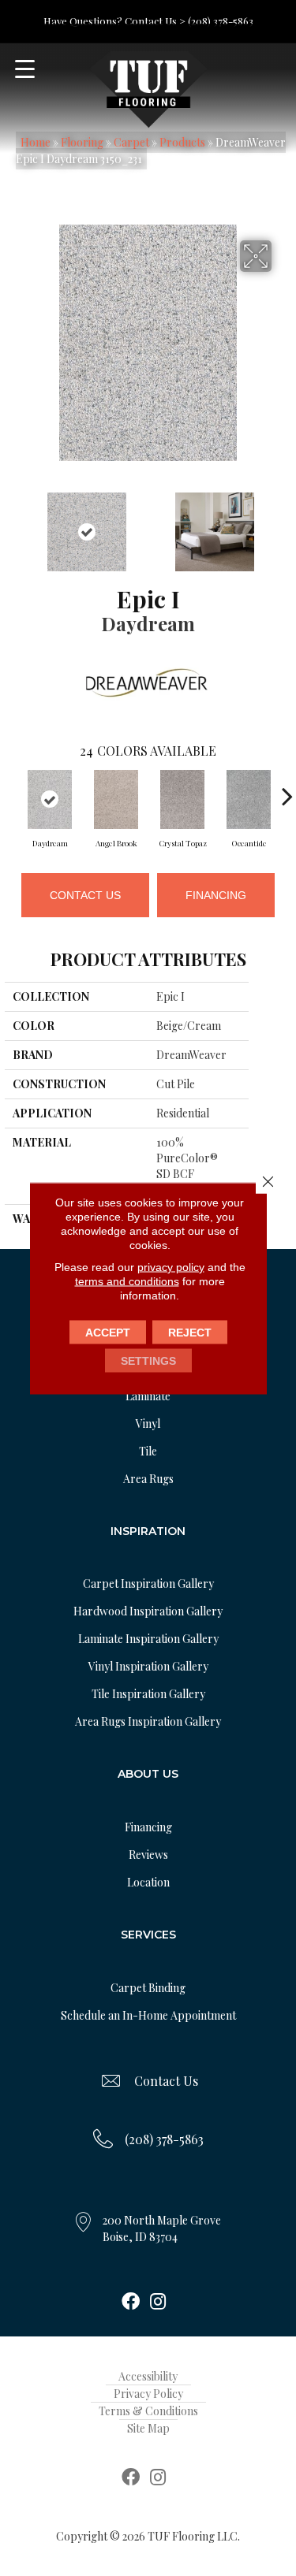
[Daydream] (50, 799)
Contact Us (85, 895)
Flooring (82, 142)
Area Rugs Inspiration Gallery (148, 1721)
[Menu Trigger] (25, 69)
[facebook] (131, 2303)
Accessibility (148, 2376)
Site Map (148, 2428)
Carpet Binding (148, 1988)
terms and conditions (127, 1281)
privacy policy (171, 1266)
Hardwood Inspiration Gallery (148, 1611)
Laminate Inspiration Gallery (148, 1639)
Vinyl (148, 1424)
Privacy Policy (148, 2394)
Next (283, 524)
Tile (148, 1451)
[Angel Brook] (116, 799)
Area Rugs (148, 1479)
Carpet (131, 142)
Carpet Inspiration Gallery (148, 1584)
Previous (13, 524)
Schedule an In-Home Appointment (148, 2015)
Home (36, 142)
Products (182, 142)
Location (148, 1882)
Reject (190, 1332)
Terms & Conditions (148, 2411)
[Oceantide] (249, 799)
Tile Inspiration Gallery (148, 1694)
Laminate (148, 1396)
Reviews (148, 1855)
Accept (108, 1332)
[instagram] (158, 2303)
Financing (216, 895)
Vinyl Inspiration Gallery (148, 1666)
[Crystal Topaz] (182, 799)
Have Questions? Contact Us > (114, 21)
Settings (148, 1360)
